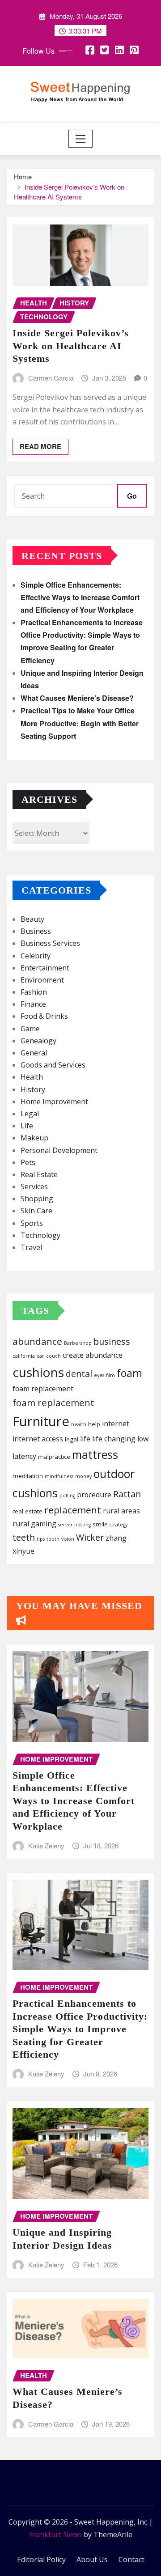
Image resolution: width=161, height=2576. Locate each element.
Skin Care (36, 1211)
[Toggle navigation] (81, 139)
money (83, 1476)
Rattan (127, 1494)
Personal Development (59, 1150)
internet (116, 1424)
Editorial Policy (41, 2559)
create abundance (93, 1355)
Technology (40, 1235)
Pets (28, 1162)
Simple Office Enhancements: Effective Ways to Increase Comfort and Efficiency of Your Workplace (80, 597)
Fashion (34, 992)
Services (34, 1186)
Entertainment (45, 968)
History (33, 1089)
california (24, 1356)
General (34, 1053)
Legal (30, 1114)
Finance (33, 1004)
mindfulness (59, 1476)
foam (129, 1373)
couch (53, 1356)
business (112, 1341)
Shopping (37, 1199)
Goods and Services (53, 1065)
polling (67, 1496)
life (85, 1439)
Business (36, 931)
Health (32, 1077)
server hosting (74, 1525)
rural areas (121, 1511)
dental (79, 1374)
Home (23, 176)
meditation (28, 1476)
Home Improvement (54, 1102)
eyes (99, 1375)
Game (30, 1029)
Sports (32, 1223)
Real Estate (39, 1174)
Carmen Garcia (51, 378)
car (40, 1356)
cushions (38, 1372)
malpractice (54, 1457)
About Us (92, 2559)
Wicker (90, 1537)
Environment (42, 980)
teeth (24, 1537)
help (94, 1424)
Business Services (50, 943)
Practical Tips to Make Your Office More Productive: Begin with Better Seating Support (80, 723)
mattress (95, 1454)
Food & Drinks (44, 1016)
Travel (31, 1247)
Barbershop (78, 1343)
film (110, 1375)
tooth (53, 1539)
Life (27, 1126)
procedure (94, 1495)
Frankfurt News (55, 2534)
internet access (38, 1439)
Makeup (34, 1138)
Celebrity (36, 956)
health (79, 1424)
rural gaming (34, 1524)
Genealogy (38, 1041)
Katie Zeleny (46, 1845)
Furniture (41, 1421)
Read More (40, 446)
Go (132, 496)
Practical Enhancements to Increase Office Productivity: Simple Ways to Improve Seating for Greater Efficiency (80, 2029)
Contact (131, 2559)
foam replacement (43, 1389)
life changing (114, 1439)
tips (41, 1539)
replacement (73, 1510)
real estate (28, 1511)
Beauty (32, 919)
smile (100, 1524)
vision (68, 1539)
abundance (37, 1341)
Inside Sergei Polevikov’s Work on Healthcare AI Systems (69, 192)
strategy (119, 1525)
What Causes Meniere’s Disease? (77, 698)
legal (72, 1439)
